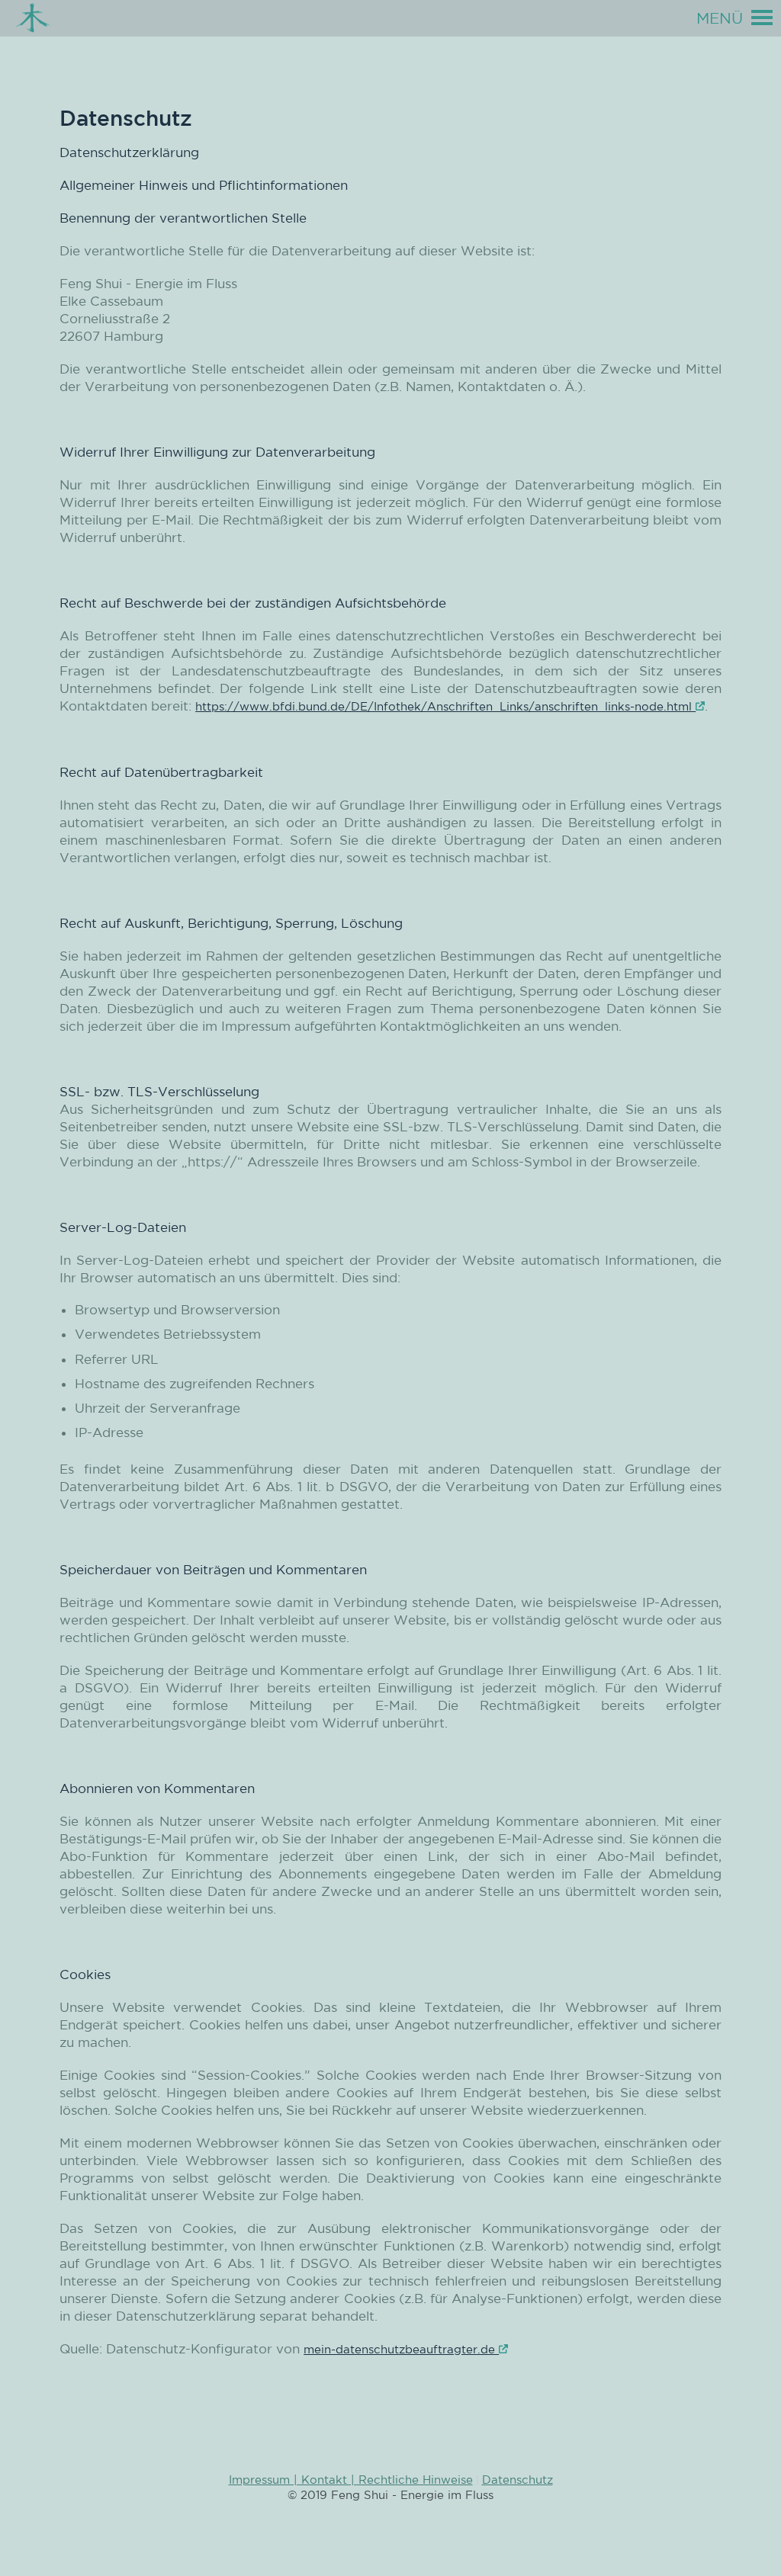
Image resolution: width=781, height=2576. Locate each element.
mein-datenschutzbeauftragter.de (401, 2349)
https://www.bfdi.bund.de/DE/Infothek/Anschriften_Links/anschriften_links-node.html (445, 706)
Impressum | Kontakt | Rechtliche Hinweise (351, 2480)
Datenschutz (517, 2480)
